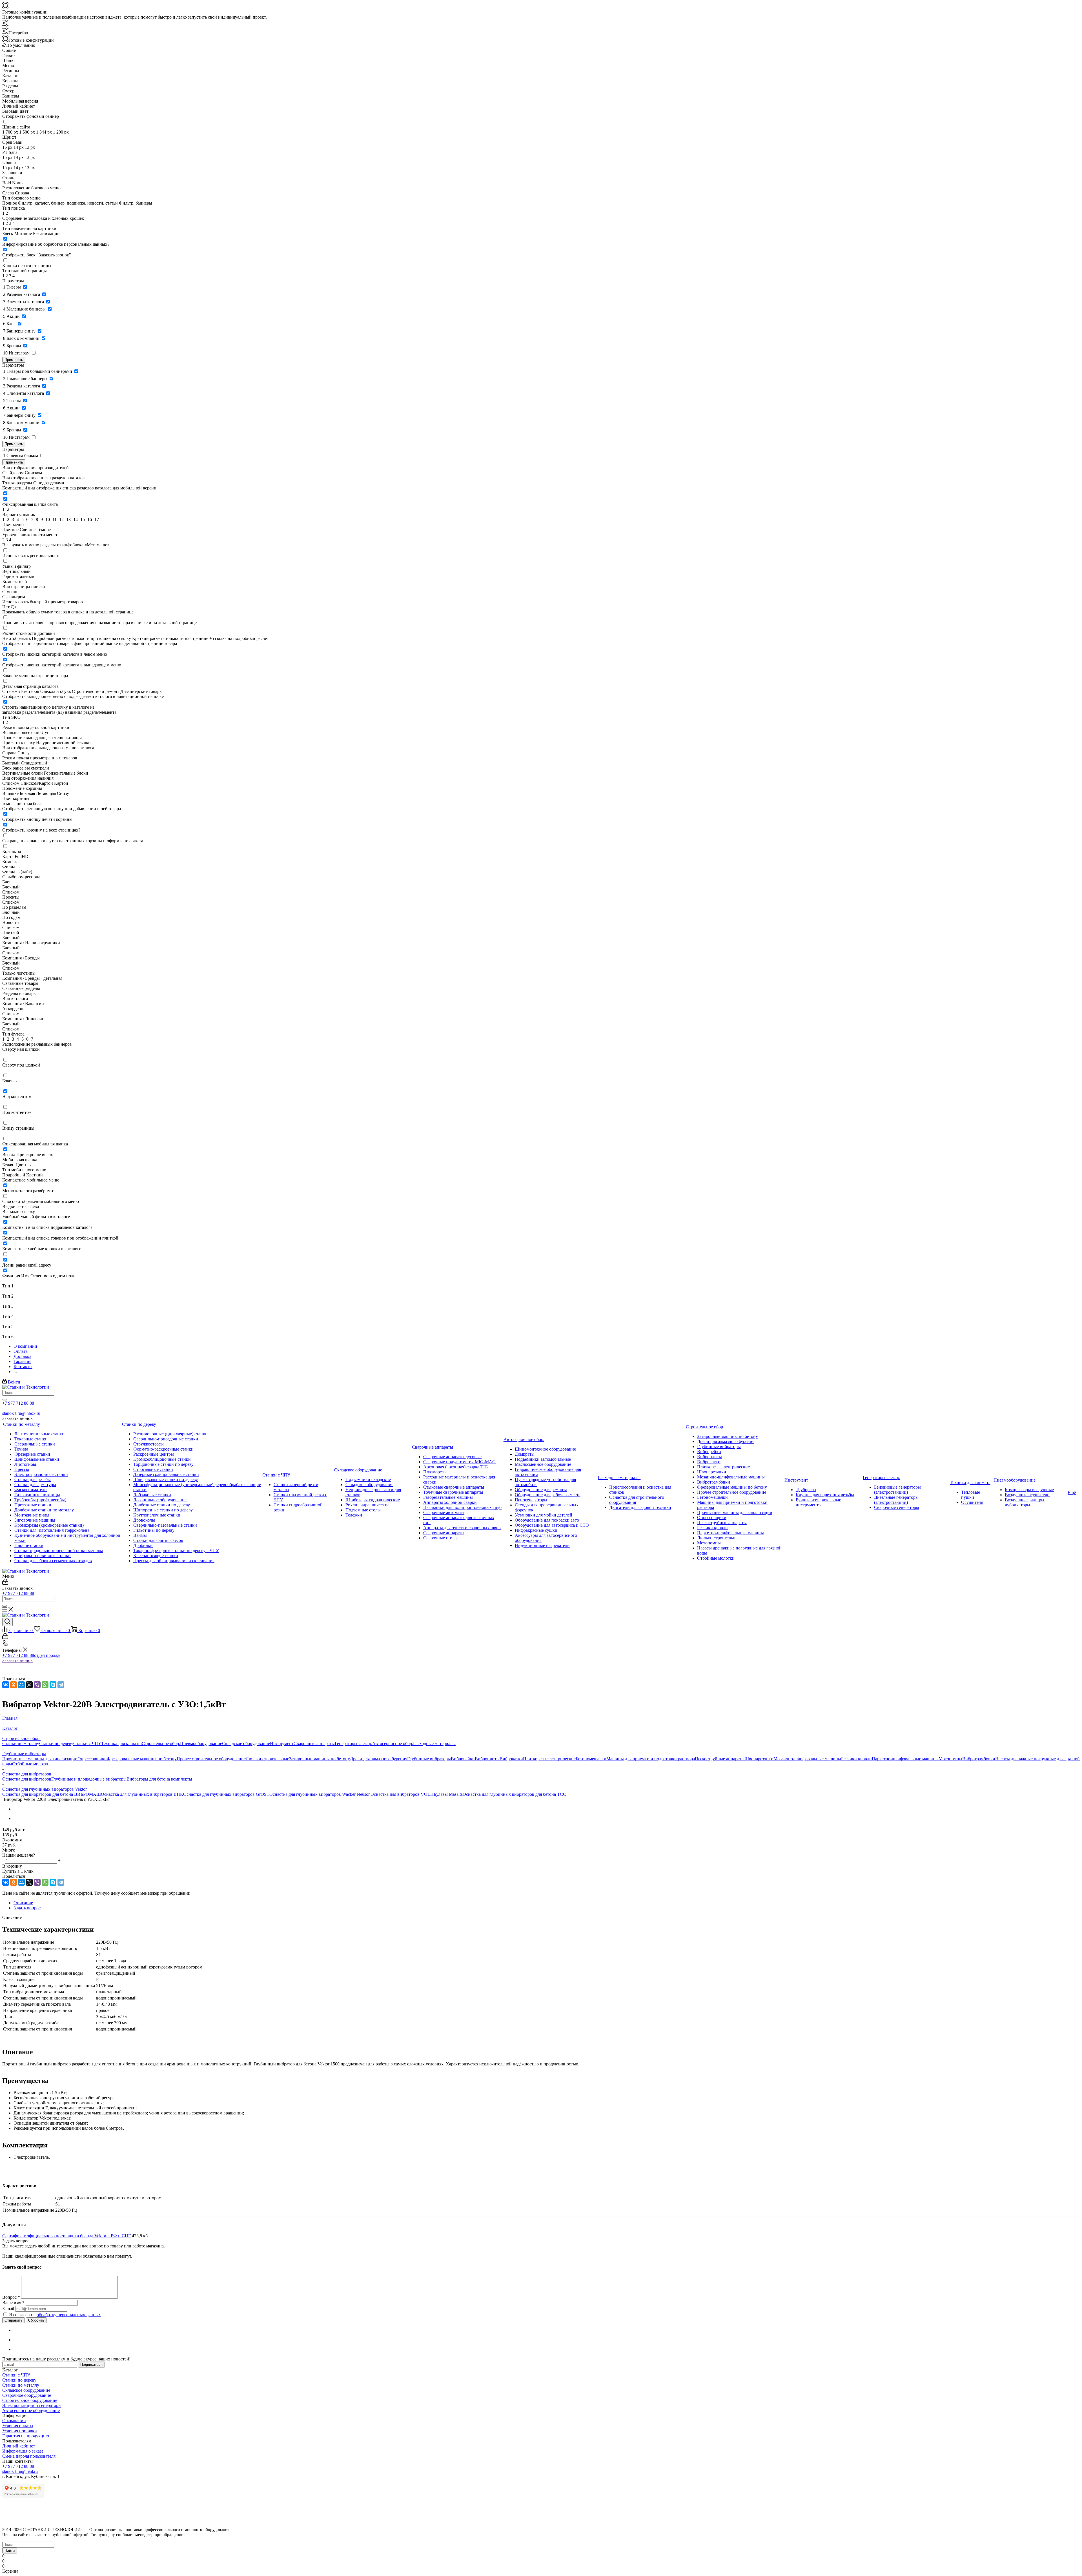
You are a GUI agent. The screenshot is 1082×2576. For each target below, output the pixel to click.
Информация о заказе (23, 2451)
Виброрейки (463, 1759)
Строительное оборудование (30, 2400)
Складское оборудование (246, 1743)
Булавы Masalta (448, 1794)
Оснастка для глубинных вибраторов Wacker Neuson (320, 1794)
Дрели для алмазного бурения (379, 1759)
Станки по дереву (56, 1743)
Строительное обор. (161, 1743)
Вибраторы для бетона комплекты (159, 1779)
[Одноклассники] (14, 1685)
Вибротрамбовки (979, 1759)
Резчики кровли (856, 1759)
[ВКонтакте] (6, 1685)
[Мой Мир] (21, 1685)
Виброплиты (487, 1759)
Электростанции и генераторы (32, 2405)
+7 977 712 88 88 (18, 1403)
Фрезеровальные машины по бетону (142, 1759)
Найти (10, 2550)
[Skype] (53, 1685)
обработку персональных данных (69, 2315)
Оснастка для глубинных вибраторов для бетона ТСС (514, 1794)
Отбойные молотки (31, 1764)
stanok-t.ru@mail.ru (20, 2471)
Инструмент (282, 1743)
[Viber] (37, 1685)
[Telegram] (61, 1685)
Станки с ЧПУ (87, 1743)
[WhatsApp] (45, 1685)
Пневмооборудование (201, 1743)
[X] (29, 1685)
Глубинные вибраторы (429, 1759)
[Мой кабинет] (5, 1583)
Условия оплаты (18, 2426)
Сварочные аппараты (314, 1743)
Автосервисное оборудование (31, 2410)
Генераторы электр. (353, 1743)
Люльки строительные (267, 1759)
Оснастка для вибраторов (27, 1779)
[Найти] (5, 1400)
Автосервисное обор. (393, 1743)
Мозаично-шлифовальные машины (807, 1759)
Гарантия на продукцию (26, 2436)
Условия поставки (20, 2431)
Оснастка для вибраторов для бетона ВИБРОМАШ (52, 1794)
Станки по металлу (21, 1743)
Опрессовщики (92, 1759)
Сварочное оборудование (27, 2395)
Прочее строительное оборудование (211, 1759)
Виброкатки (511, 1759)
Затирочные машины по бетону (320, 1759)
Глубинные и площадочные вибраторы (89, 1779)
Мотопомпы (950, 1759)
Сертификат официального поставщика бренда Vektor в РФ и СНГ (66, 2236)
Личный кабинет (19, 2446)
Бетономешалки (591, 1759)
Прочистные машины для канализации (40, 1759)
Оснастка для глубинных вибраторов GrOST (226, 1794)
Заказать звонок (17, 1660)
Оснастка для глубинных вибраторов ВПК (142, 1794)
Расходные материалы (434, 1743)
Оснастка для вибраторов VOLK (402, 1794)
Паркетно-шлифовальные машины (905, 1759)
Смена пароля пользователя (29, 2456)
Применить (14, 360)
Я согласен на (55, 2315)
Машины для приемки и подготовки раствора (651, 1759)
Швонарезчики (759, 1759)
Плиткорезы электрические (549, 1759)
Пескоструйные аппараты (720, 1759)
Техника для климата (121, 1743)
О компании (14, 2421)
